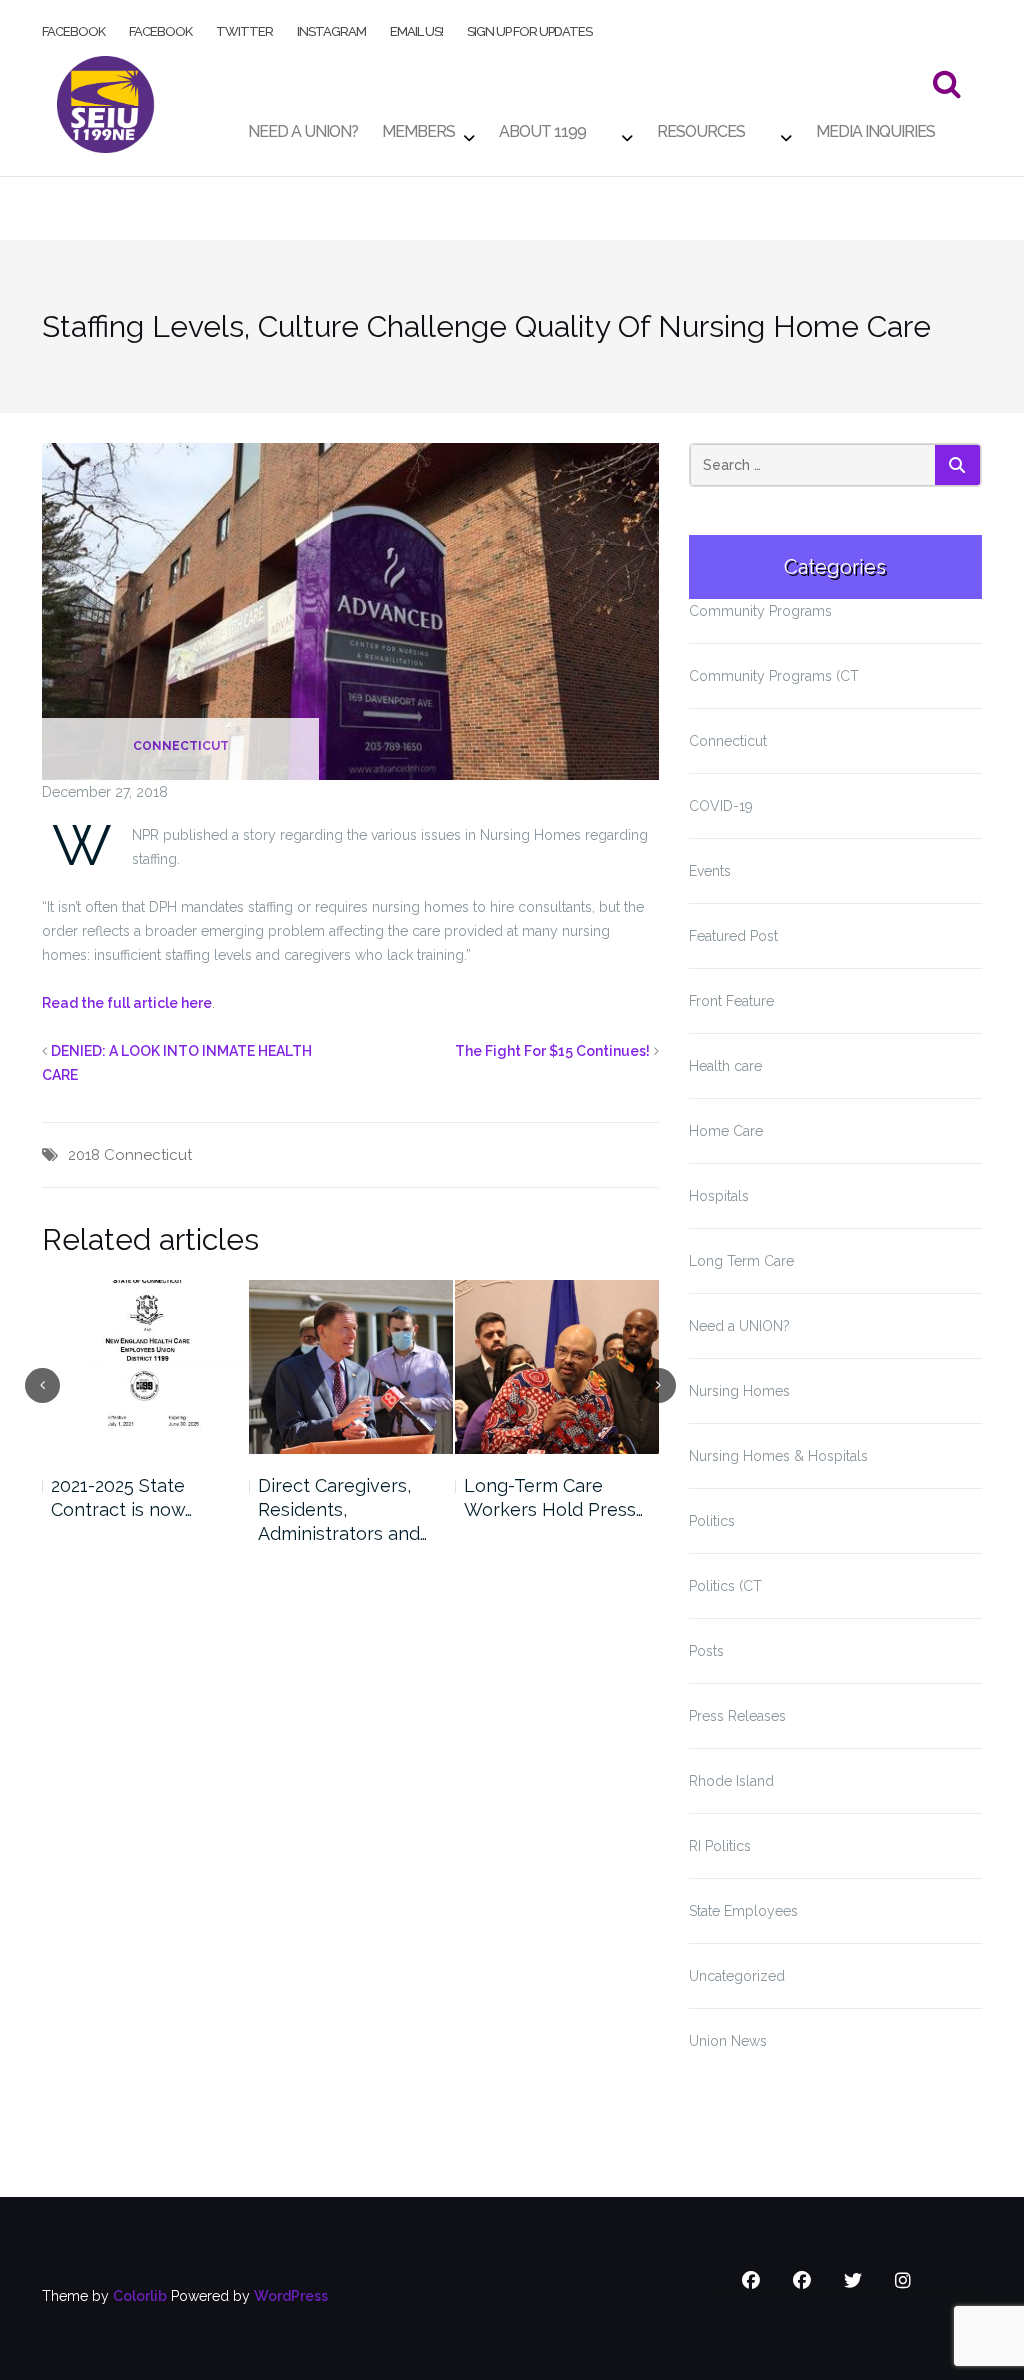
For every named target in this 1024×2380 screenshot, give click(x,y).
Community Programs (760, 611)
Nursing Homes (739, 1391)
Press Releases (737, 1716)
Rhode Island (731, 1781)
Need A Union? (303, 126)
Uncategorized (737, 1976)
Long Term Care (741, 1261)
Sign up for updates (529, 27)
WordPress (291, 2296)
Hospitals (719, 1196)
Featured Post (733, 936)
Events (710, 871)
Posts (706, 1651)
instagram (331, 27)
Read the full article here (127, 1003)
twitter (244, 27)
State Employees (743, 1911)
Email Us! (416, 27)
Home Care (726, 1131)
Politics (712, 1521)
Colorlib (140, 2296)
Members (418, 126)
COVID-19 (721, 806)
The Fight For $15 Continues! (552, 1051)
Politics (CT (725, 1586)
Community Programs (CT (774, 676)
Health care (725, 1066)
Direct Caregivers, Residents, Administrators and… (342, 1509)
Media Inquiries (875, 126)
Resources (701, 126)
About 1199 (542, 126)
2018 (84, 1155)
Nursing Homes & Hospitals (778, 1456)
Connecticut (181, 746)
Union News (728, 2041)
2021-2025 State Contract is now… (121, 1497)
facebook (73, 27)
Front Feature (731, 1001)
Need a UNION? (739, 1326)
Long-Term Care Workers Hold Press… (553, 1497)
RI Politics (720, 1846)
